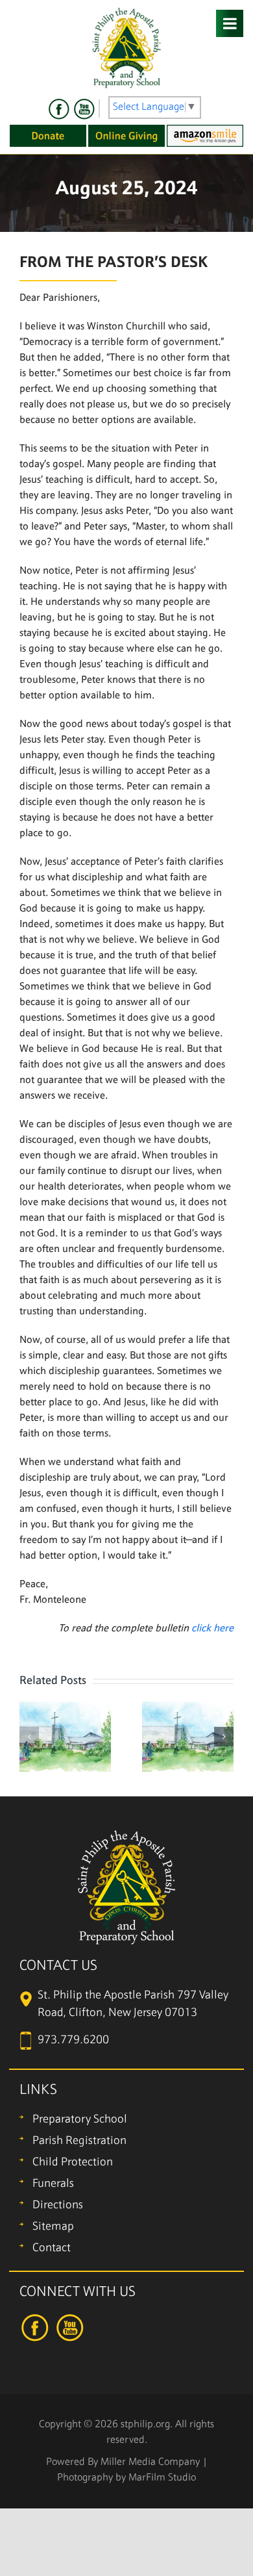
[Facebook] (59, 109)
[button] (29, 1737)
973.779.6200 (73, 2040)
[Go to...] (230, 23)
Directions (58, 2205)
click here (212, 1629)
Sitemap (53, 2227)
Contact (52, 2248)
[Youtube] (84, 109)
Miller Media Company (150, 2462)
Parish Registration (79, 2141)
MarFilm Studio (162, 2478)
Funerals (53, 2184)
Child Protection (73, 2162)
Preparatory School (80, 2120)
